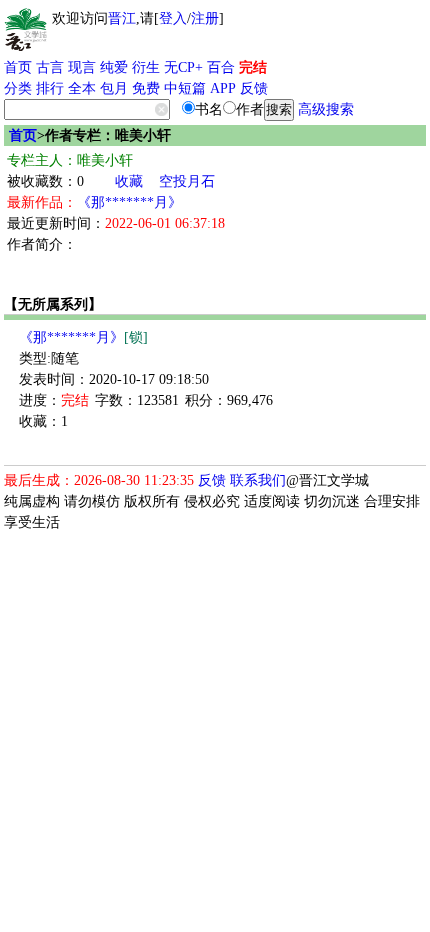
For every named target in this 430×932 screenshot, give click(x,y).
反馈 (254, 88)
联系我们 (258, 480)
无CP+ (183, 67)
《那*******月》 (129, 202)
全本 (82, 88)
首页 (18, 67)
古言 (50, 67)
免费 (146, 88)
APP (223, 88)
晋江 (122, 18)
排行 (50, 88)
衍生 (146, 67)
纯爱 (114, 67)
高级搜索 (326, 109)
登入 (173, 18)
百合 (221, 67)
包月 (114, 88)
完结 (253, 67)
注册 (205, 18)
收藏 (129, 181)
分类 (18, 88)
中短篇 (185, 88)
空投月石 (187, 181)
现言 (82, 67)
